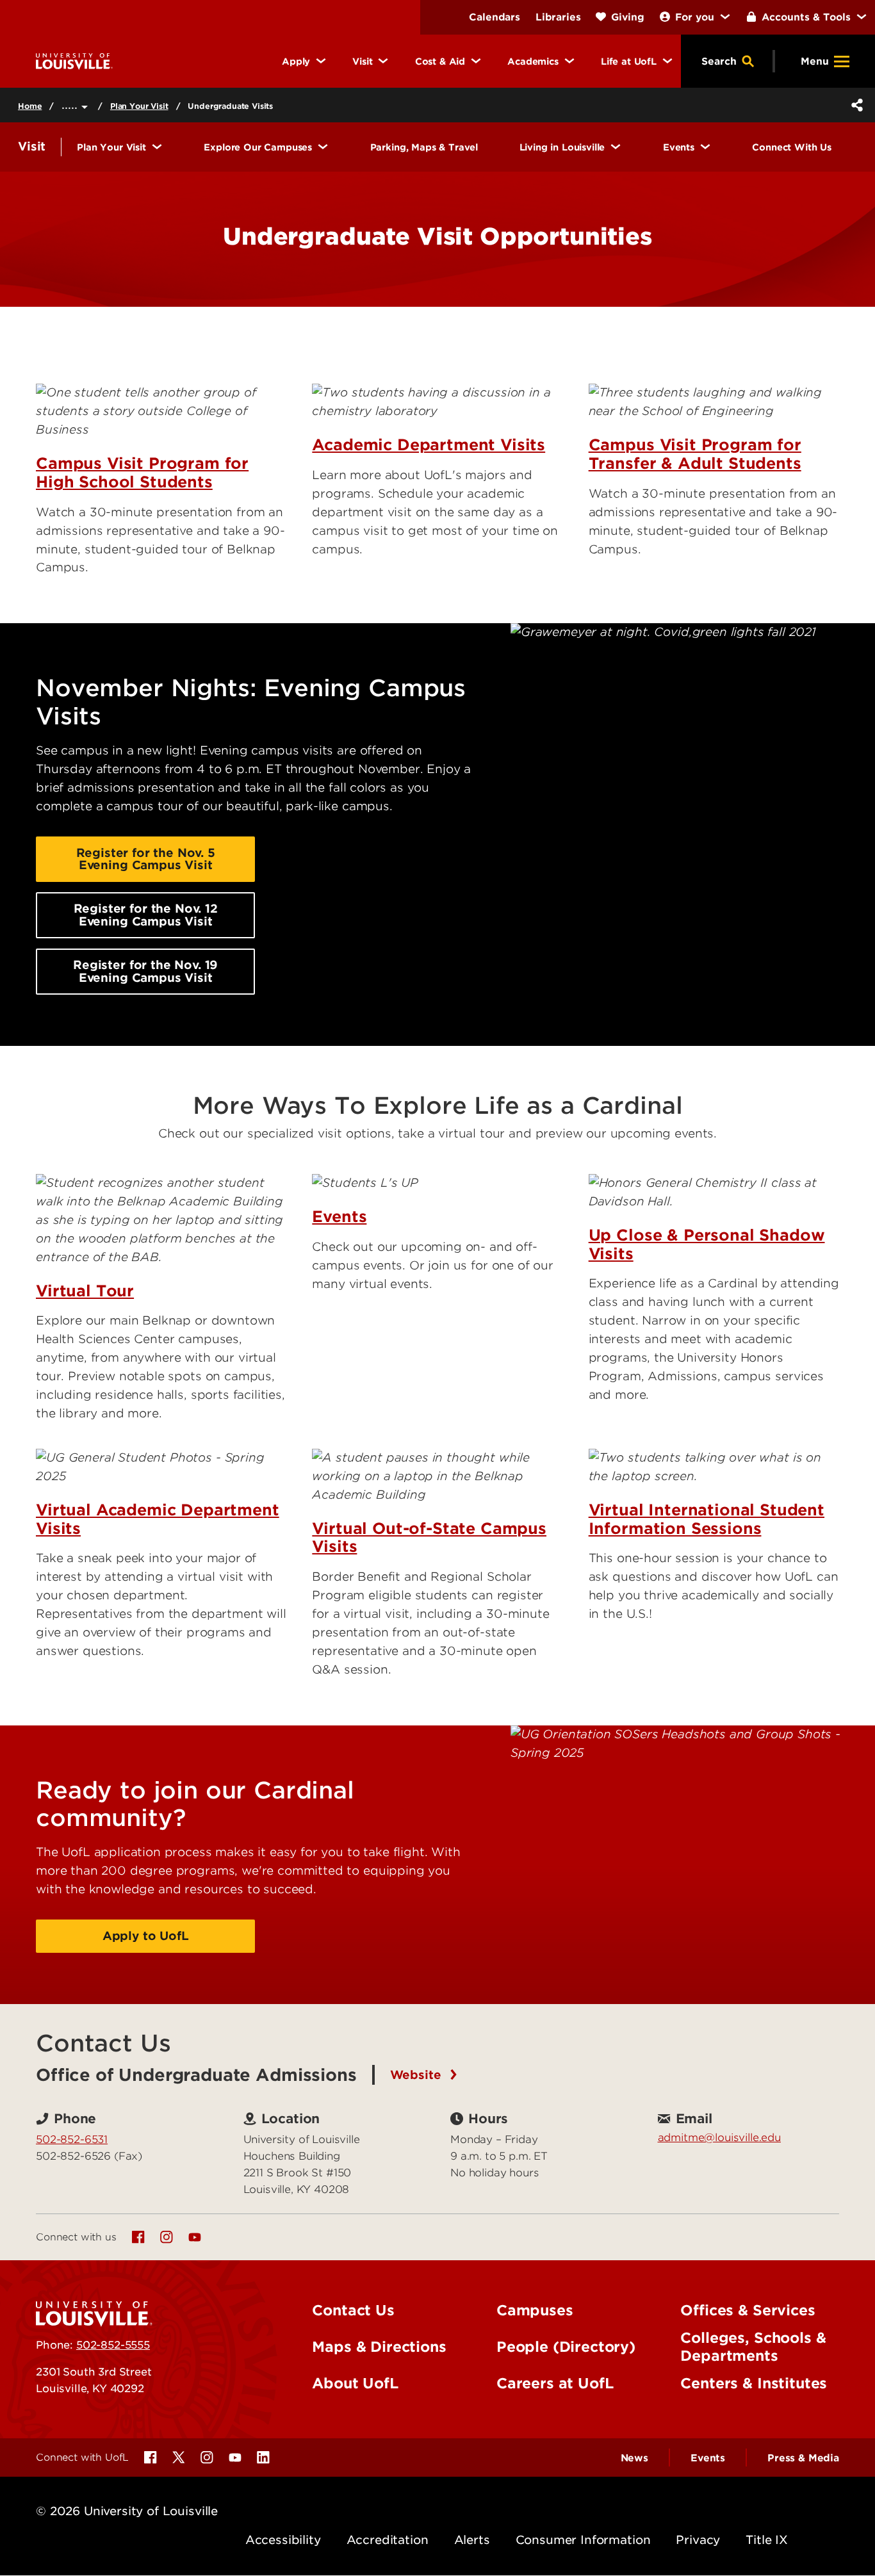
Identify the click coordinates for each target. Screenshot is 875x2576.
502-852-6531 (72, 2139)
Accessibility (283, 2540)
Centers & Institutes (754, 2383)
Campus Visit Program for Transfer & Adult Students (695, 454)
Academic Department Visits (429, 445)
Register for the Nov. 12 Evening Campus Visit (146, 915)
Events (339, 1217)
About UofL (355, 2383)
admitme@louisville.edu (719, 2137)
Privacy (698, 2540)
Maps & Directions (379, 2347)
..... (71, 105)
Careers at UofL (555, 2383)
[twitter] (179, 2458)
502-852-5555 (113, 2345)
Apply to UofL (146, 1936)
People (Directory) (566, 2347)
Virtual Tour (85, 1291)
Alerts (472, 2540)
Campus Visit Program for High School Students (142, 473)
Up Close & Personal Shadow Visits (707, 1244)
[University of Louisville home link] (74, 61)
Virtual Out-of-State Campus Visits (429, 1538)
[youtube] (195, 2237)
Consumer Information (583, 2540)
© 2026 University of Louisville (127, 2511)
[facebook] (138, 2237)
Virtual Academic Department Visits (158, 1519)
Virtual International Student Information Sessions (707, 1519)
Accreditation (388, 2540)
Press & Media (803, 2458)
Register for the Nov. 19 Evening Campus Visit (145, 971)
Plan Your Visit (139, 106)
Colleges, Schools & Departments (753, 2347)
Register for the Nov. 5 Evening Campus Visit (146, 859)
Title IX (767, 2540)
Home (30, 106)
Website (418, 2075)
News (634, 2458)
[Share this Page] (855, 105)
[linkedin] (263, 2458)
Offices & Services (748, 2310)
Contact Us (353, 2310)
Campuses (535, 2310)
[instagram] (167, 2237)
